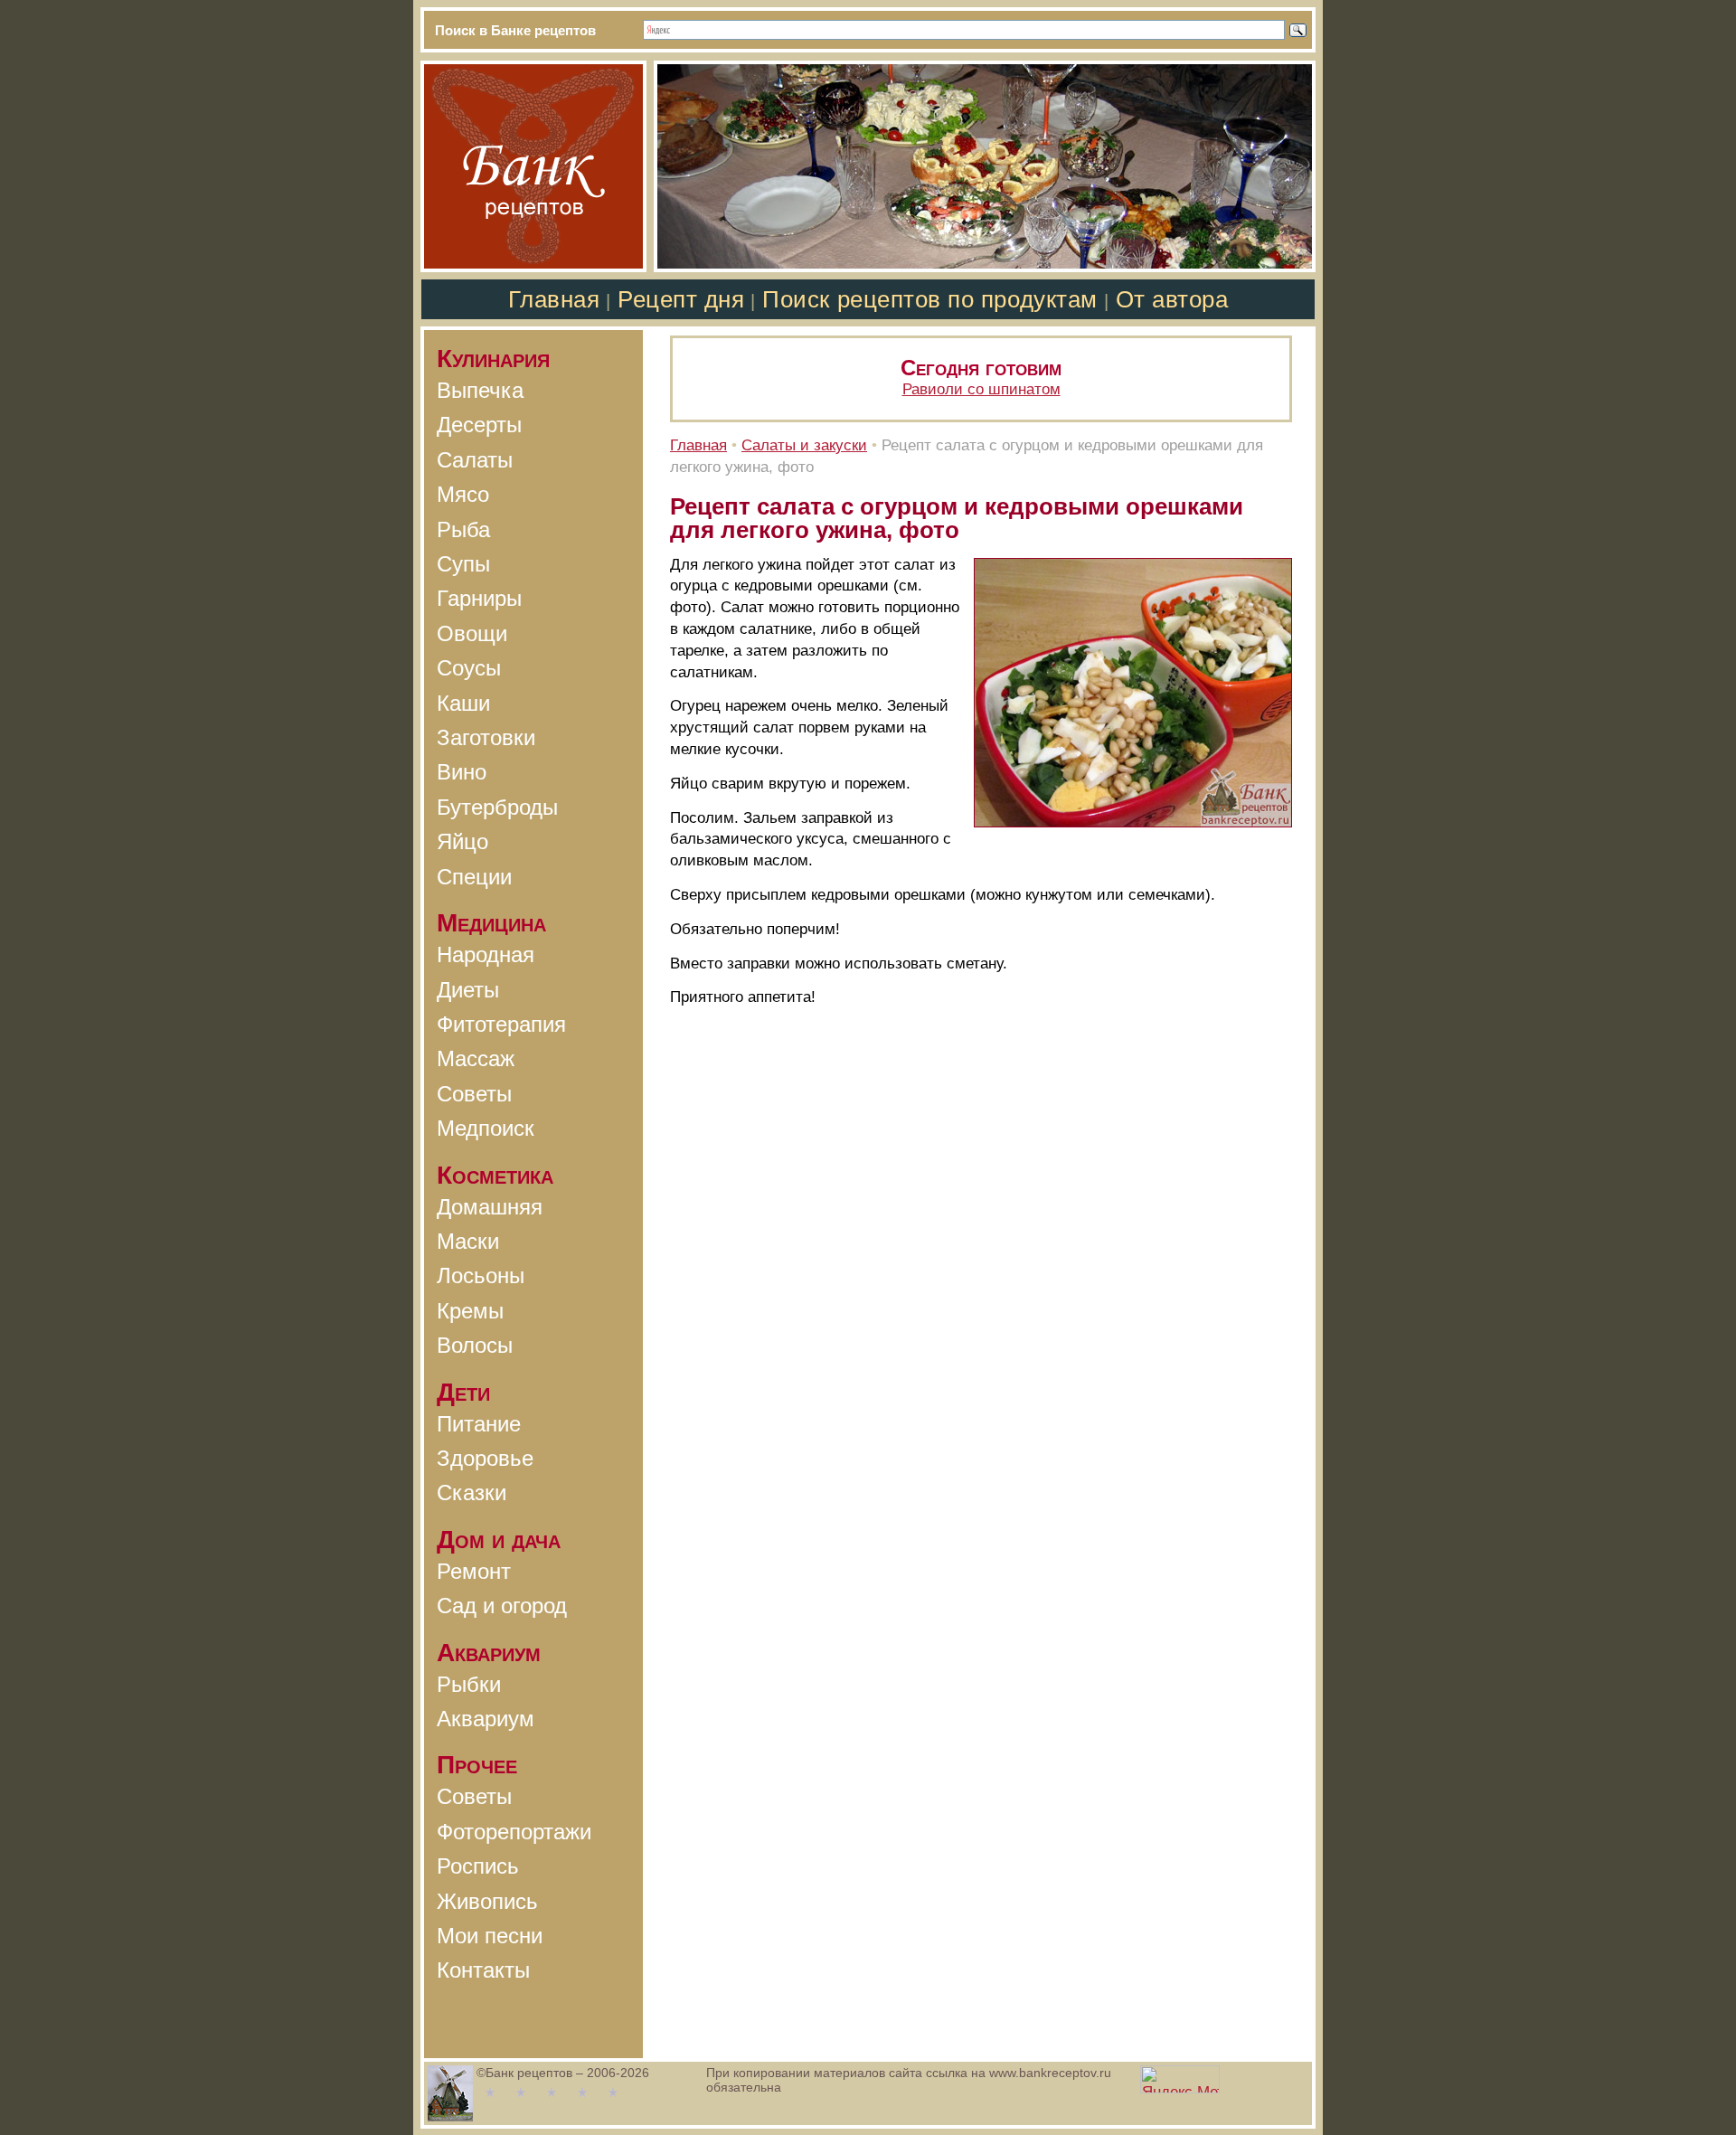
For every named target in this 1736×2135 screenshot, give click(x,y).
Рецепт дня (681, 299)
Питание (479, 1424)
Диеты (468, 990)
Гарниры (479, 598)
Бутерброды (497, 807)
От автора (1172, 299)
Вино (462, 772)
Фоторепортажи (514, 1832)
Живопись (487, 1901)
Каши (463, 703)
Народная (486, 954)
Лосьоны (481, 1275)
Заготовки (486, 737)
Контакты (483, 1970)
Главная (554, 299)
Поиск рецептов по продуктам (929, 299)
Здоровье (485, 1458)
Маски (468, 1241)
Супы (463, 564)
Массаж (476, 1058)
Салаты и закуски (804, 445)
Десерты (479, 425)
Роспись (478, 1866)
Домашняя (490, 1207)
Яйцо (462, 841)
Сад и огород (502, 1606)
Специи (474, 877)
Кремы (470, 1311)
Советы (474, 1094)
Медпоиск (486, 1128)
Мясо (463, 494)
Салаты (475, 460)
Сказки (472, 1493)
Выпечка (480, 390)
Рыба (463, 529)
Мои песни (490, 1936)
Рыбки (469, 1684)
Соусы (469, 668)
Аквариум (486, 1719)
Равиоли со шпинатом (981, 389)
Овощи (472, 633)
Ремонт (474, 1571)
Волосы (475, 1345)
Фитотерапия (501, 1024)
